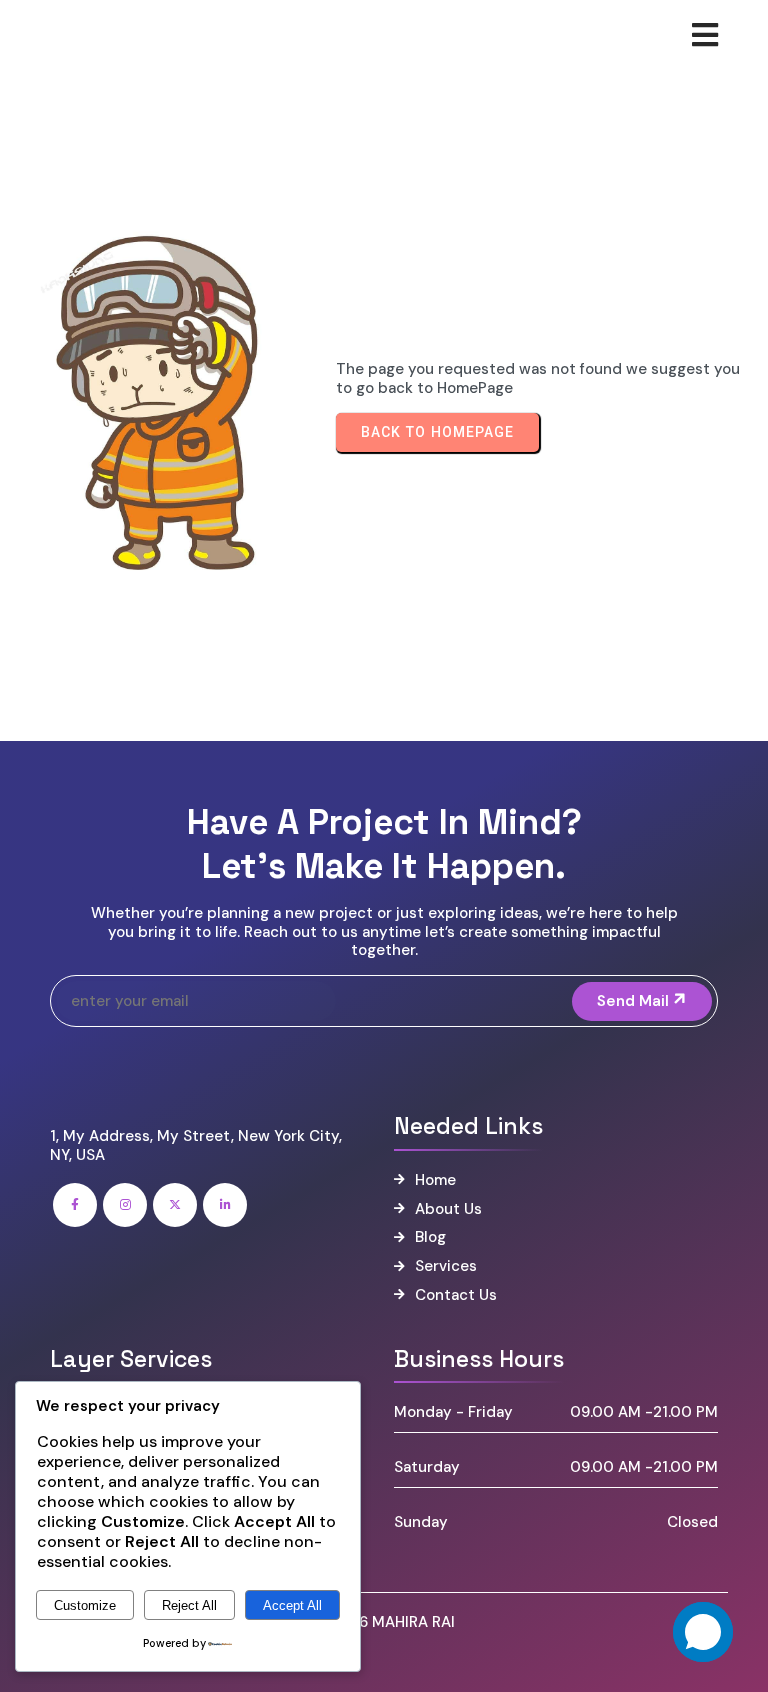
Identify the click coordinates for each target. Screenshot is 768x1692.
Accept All (292, 1605)
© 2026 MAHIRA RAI (384, 1622)
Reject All (189, 1605)
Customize (85, 1605)
